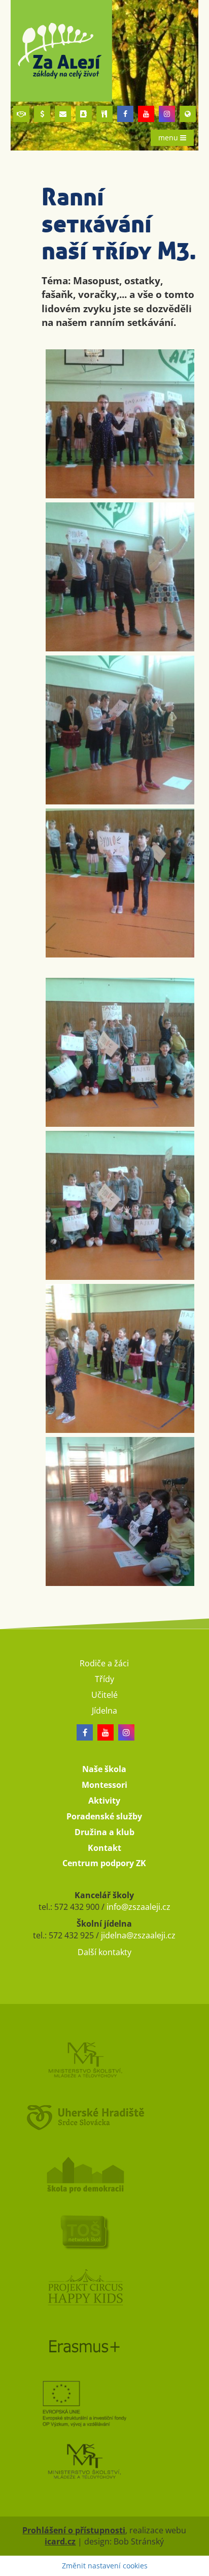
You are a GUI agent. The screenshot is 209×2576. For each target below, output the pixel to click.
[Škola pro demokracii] (105, 2174)
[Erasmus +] (188, 114)
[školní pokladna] (42, 114)
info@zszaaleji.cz (138, 1907)
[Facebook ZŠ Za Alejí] (125, 114)
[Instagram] (167, 114)
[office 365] (63, 114)
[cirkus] (105, 2289)
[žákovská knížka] (84, 114)
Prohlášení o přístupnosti (74, 2530)
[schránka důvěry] (21, 114)
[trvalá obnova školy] (105, 2231)
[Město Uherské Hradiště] (105, 2117)
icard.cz (60, 2541)
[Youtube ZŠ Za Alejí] (146, 114)
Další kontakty (104, 1952)
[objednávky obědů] (104, 114)
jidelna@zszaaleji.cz (138, 1935)
